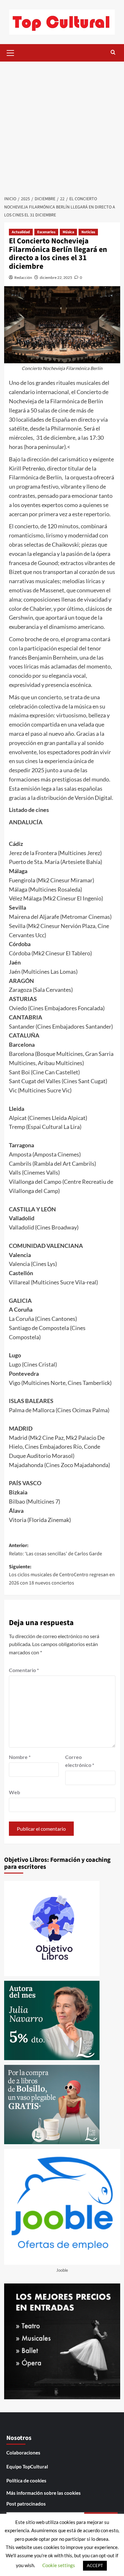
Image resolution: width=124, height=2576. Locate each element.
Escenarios (46, 232)
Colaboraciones (23, 2453)
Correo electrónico (80, 1761)
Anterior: (55, 1550)
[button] (10, 52)
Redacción (23, 277)
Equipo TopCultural (27, 2467)
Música (68, 232)
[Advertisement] (62, 127)
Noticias (88, 232)
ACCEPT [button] (95, 2566)
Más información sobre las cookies (44, 2493)
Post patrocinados (26, 2504)
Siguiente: (62, 1575)
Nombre (20, 1757)
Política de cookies (26, 2480)
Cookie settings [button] (59, 2565)
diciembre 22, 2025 (56, 277)
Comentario (24, 1670)
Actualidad (21, 232)
